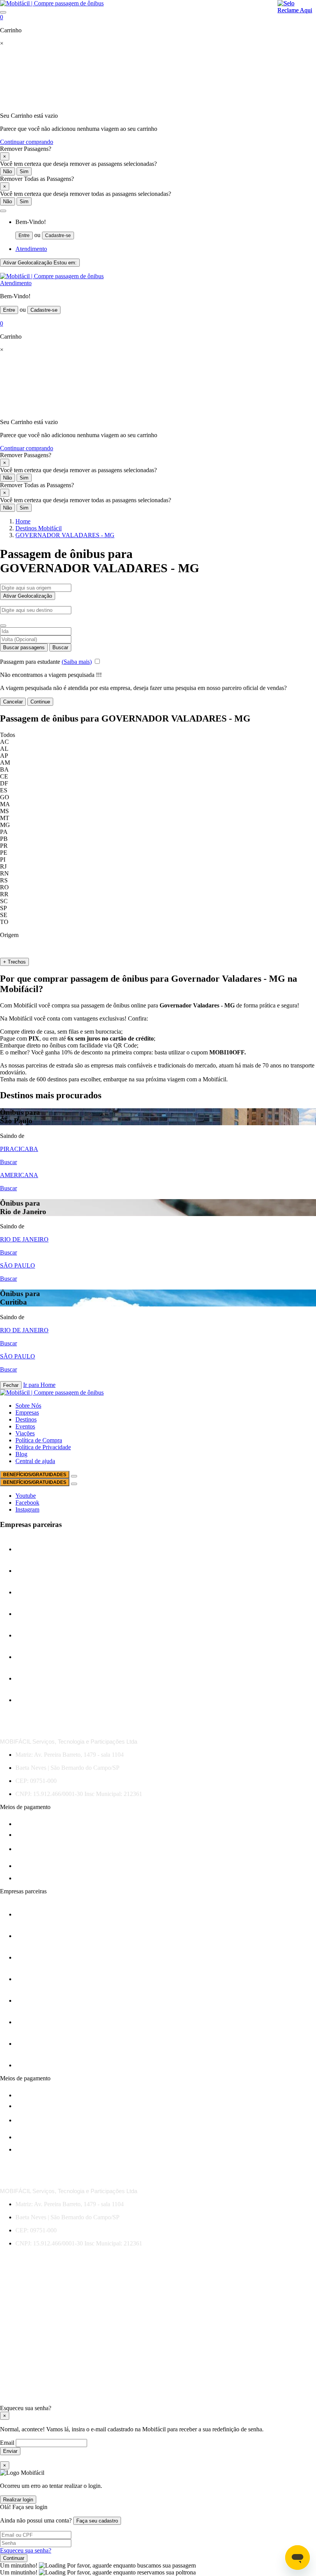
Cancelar (13, 702)
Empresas (27, 1412)
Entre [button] (24, 236)
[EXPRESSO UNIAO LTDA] (34, 1657)
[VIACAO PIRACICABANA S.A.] (34, 1700)
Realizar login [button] (18, 2500)
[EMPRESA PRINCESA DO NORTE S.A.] (34, 1571)
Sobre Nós (28, 1406)
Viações (25, 1433)
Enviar (10, 2451)
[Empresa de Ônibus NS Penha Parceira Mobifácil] (34, 1549)
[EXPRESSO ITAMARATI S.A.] (34, 1635)
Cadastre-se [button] (58, 236)
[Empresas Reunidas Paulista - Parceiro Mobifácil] (34, 1592)
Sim (24, 171)
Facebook (27, 1503)
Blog (21, 1454)
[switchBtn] (3, 626)
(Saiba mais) (77, 662)
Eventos (25, 1426)
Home (23, 521)
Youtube (26, 1496)
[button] (3, 211)
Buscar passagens (24, 647)
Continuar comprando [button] (27, 142)
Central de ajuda (35, 1461)
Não (8, 171)
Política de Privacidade (43, 1447)
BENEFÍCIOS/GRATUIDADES (35, 1475)
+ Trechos (14, 962)
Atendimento (31, 249)
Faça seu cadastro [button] (97, 2521)
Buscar (60, 647)
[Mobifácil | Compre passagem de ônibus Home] (52, 276)
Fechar (11, 1385)
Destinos (26, 1419)
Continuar (14, 2558)
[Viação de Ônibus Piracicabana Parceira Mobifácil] (43, 1678)
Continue (40, 702)
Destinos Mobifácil (39, 528)
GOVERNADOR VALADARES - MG (65, 535)
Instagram (27, 1509)
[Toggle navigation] (3, 12)
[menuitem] (166, 229)
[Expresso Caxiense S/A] (34, 1614)
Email (8, 2443)
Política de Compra (39, 1440)
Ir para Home (39, 1385)
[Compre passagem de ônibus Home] (52, 3)
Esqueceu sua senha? (26, 2550)
